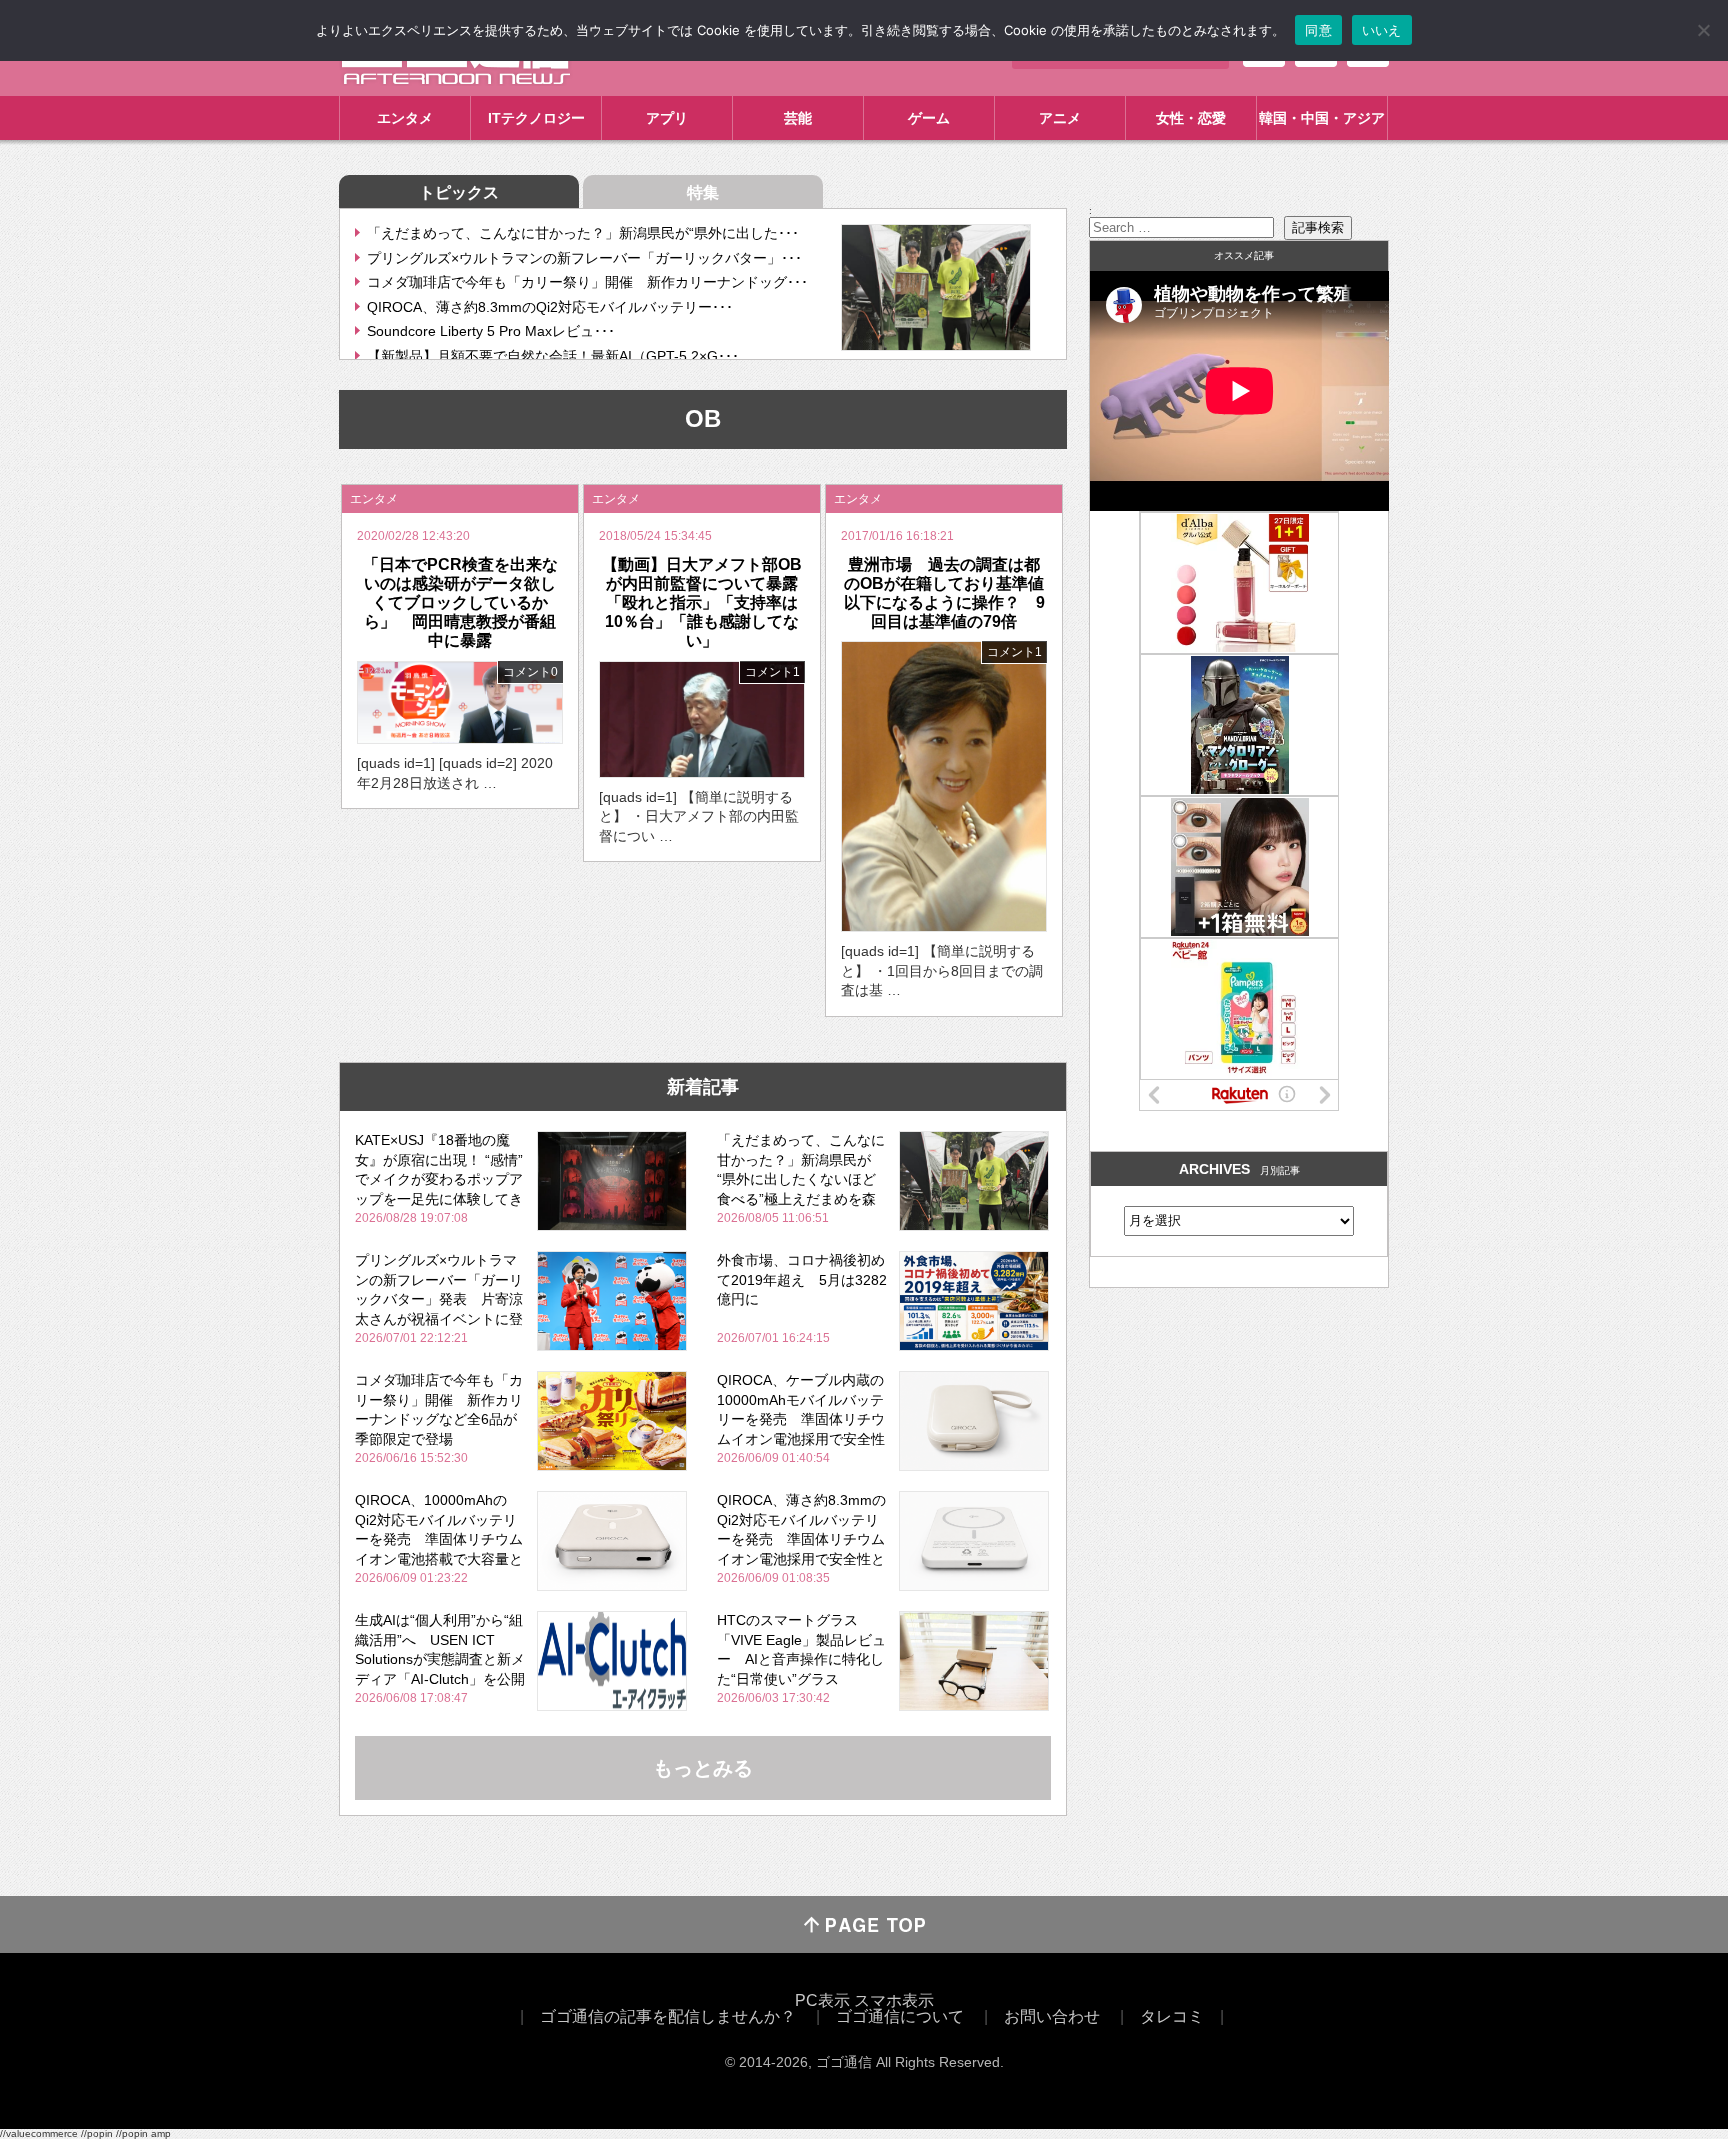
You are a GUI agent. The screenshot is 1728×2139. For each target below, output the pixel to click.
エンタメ (405, 118)
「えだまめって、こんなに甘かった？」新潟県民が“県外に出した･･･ (583, 233)
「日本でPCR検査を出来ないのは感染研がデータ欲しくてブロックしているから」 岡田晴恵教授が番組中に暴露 (460, 603)
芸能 (798, 118)
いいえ (1382, 30)
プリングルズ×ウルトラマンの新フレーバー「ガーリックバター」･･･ (584, 258)
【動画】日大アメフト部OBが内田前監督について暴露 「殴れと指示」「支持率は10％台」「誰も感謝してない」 (708, 603)
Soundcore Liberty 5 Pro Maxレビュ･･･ (491, 331)
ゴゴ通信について (900, 2016)
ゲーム (929, 118)
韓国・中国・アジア (1322, 118)
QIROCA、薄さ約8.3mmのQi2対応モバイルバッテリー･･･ (550, 307)
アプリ (667, 118)
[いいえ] (1703, 30)
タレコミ (1172, 2016)
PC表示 (822, 2000)
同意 (1318, 30)
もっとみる (703, 1768)
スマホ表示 (894, 2000)
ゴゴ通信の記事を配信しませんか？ (668, 2016)
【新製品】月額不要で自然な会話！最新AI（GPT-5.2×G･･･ (553, 356)
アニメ (1060, 118)
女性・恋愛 (1191, 118)
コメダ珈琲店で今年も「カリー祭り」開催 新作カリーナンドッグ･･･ (587, 282)
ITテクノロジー (536, 118)
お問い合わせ (1052, 2016)
